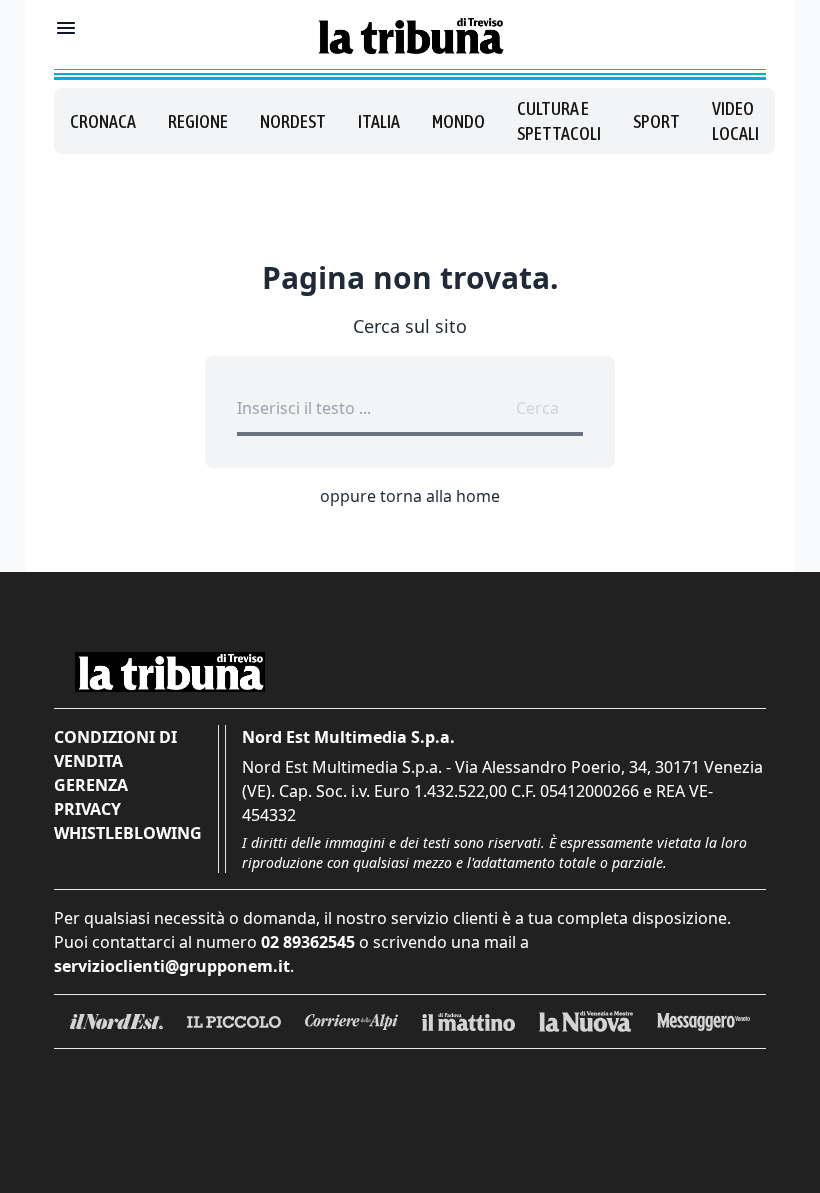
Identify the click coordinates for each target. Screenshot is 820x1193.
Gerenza (91, 785)
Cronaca (103, 121)
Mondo (458, 121)
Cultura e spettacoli (559, 121)
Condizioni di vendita (115, 749)
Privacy (87, 809)
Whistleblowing (128, 833)
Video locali (735, 121)
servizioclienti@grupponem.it (172, 966)
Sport (656, 121)
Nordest (293, 121)
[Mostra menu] (66, 28)
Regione (198, 121)
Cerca (537, 408)
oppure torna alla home (410, 496)
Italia (379, 121)
